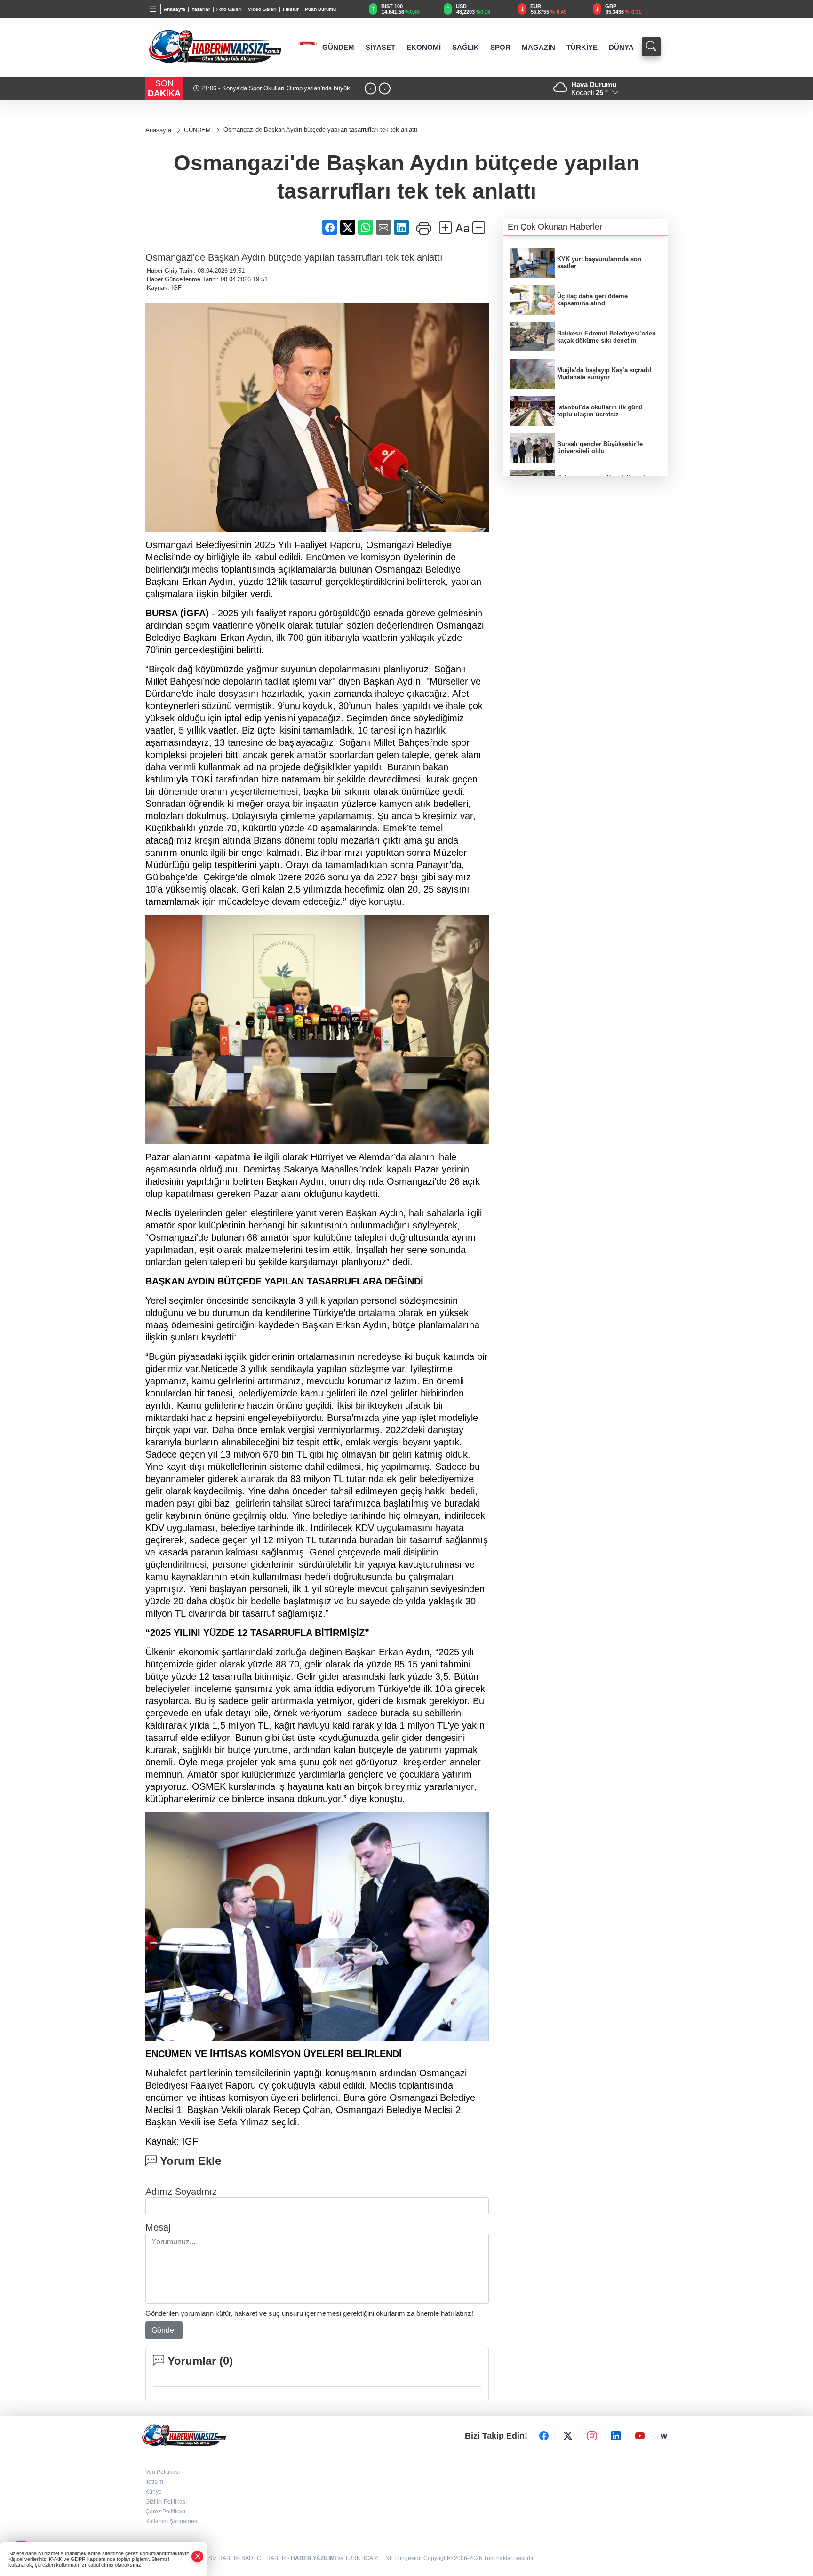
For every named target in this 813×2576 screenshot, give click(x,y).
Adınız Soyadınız (181, 2192)
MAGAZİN (538, 48)
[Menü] (153, 9)
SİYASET (380, 48)
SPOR (500, 48)
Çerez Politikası (165, 2512)
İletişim (154, 2482)
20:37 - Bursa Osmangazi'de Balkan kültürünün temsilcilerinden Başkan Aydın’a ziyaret (261, 92)
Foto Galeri (229, 9)
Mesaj (158, 2227)
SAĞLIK (466, 48)
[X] (568, 2436)
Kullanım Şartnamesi (172, 2521)
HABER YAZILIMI (313, 2558)
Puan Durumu (320, 9)
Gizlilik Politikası (166, 2502)
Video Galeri (262, 9)
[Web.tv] (664, 2436)
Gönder (164, 2330)
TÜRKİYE (582, 48)
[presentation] (371, 89)
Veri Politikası (163, 2472)
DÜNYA (621, 48)
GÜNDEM (338, 48)
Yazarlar (201, 9)
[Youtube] (640, 2436)
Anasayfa (175, 9)
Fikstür (291, 9)
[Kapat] (198, 2556)
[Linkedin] (616, 2436)
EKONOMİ (424, 48)
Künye (154, 2492)
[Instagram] (592, 2436)
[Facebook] (544, 2436)
